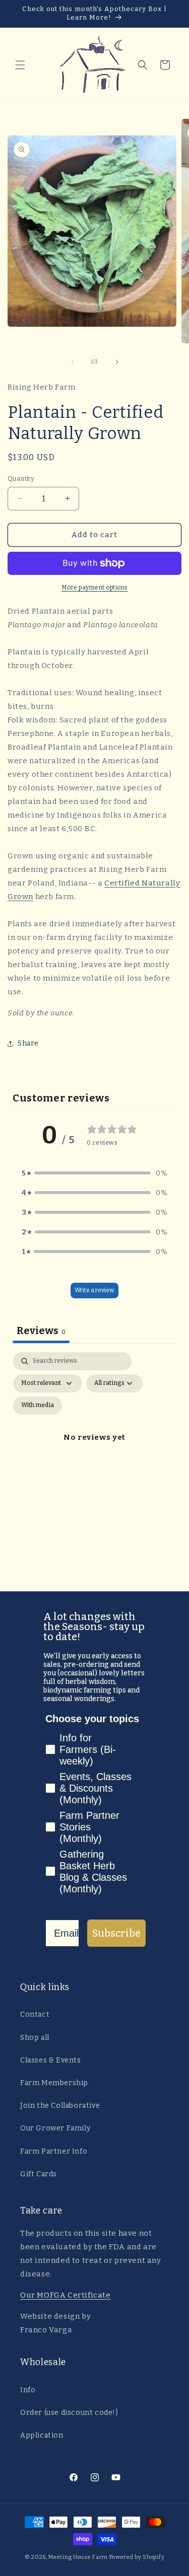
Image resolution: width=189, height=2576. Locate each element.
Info (28, 2390)
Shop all (35, 2038)
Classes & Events (51, 2060)
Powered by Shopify (137, 2557)
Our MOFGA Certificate (66, 2295)
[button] (20, 65)
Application (42, 2435)
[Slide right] (117, 362)
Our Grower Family (55, 2128)
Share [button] (28, 1043)
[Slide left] (73, 362)
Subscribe (116, 1933)
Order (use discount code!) (69, 2413)
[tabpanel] (94, 1449)
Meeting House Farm (78, 2557)
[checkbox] (38, 1406)
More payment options (95, 587)
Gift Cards (39, 2174)
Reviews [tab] (41, 1331)
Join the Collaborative (60, 2106)
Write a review (94, 1290)
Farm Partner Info (54, 2151)
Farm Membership (54, 2083)
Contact (35, 2014)
